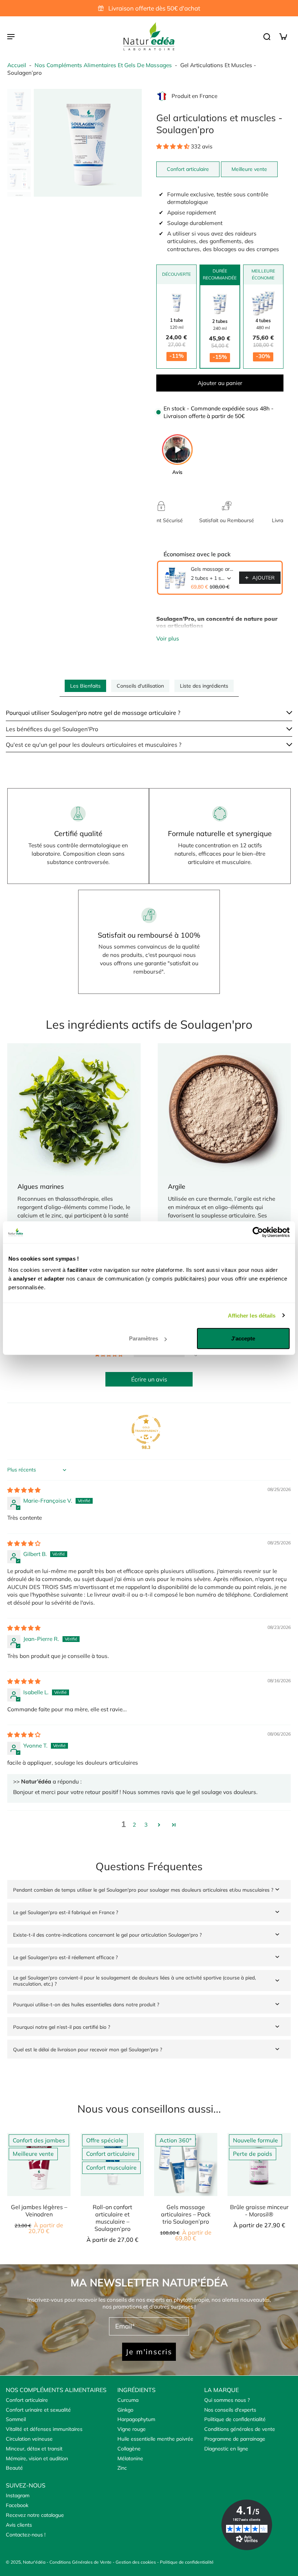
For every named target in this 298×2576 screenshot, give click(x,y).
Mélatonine (130, 2458)
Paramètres (144, 1338)
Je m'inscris (149, 2352)
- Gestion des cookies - (136, 2562)
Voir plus (168, 638)
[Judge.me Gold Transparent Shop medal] (146, 1429)
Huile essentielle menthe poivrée (155, 2439)
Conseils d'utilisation (140, 686)
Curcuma (128, 2400)
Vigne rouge (132, 2429)
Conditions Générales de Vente (80, 2562)
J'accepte (243, 1338)
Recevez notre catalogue (35, 2515)
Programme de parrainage (235, 2439)
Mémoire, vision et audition (37, 2458)
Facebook (17, 2505)
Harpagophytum (136, 2419)
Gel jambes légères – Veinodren (39, 2211)
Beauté (14, 2468)
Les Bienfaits (85, 686)
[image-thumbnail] (19, 101)
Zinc (122, 2468)
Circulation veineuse (29, 2439)
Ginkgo (125, 2410)
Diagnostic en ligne (226, 2449)
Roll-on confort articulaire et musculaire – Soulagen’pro (112, 2218)
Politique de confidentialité (235, 2419)
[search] (267, 36)
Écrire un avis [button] (149, 1379)
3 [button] (146, 1825)
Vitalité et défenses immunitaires (44, 2429)
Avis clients (19, 2525)
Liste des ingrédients (204, 686)
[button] (174, 146)
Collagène (129, 2449)
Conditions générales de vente (240, 2429)
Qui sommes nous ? (227, 2400)
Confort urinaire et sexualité (38, 2410)
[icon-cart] (283, 36)
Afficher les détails (252, 1315)
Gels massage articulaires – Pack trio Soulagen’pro (213, 569)
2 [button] (134, 1825)
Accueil (17, 65)
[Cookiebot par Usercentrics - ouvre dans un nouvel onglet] (258, 1232)
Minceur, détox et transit (34, 2449)
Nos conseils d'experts (230, 2410)
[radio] (176, 326)
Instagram (18, 2495)
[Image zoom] (88, 143)
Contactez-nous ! (26, 2535)
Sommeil (16, 2419)
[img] (24, 1490)
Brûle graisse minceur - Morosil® (259, 2211)
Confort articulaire (27, 2400)
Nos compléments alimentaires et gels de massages (103, 65)
